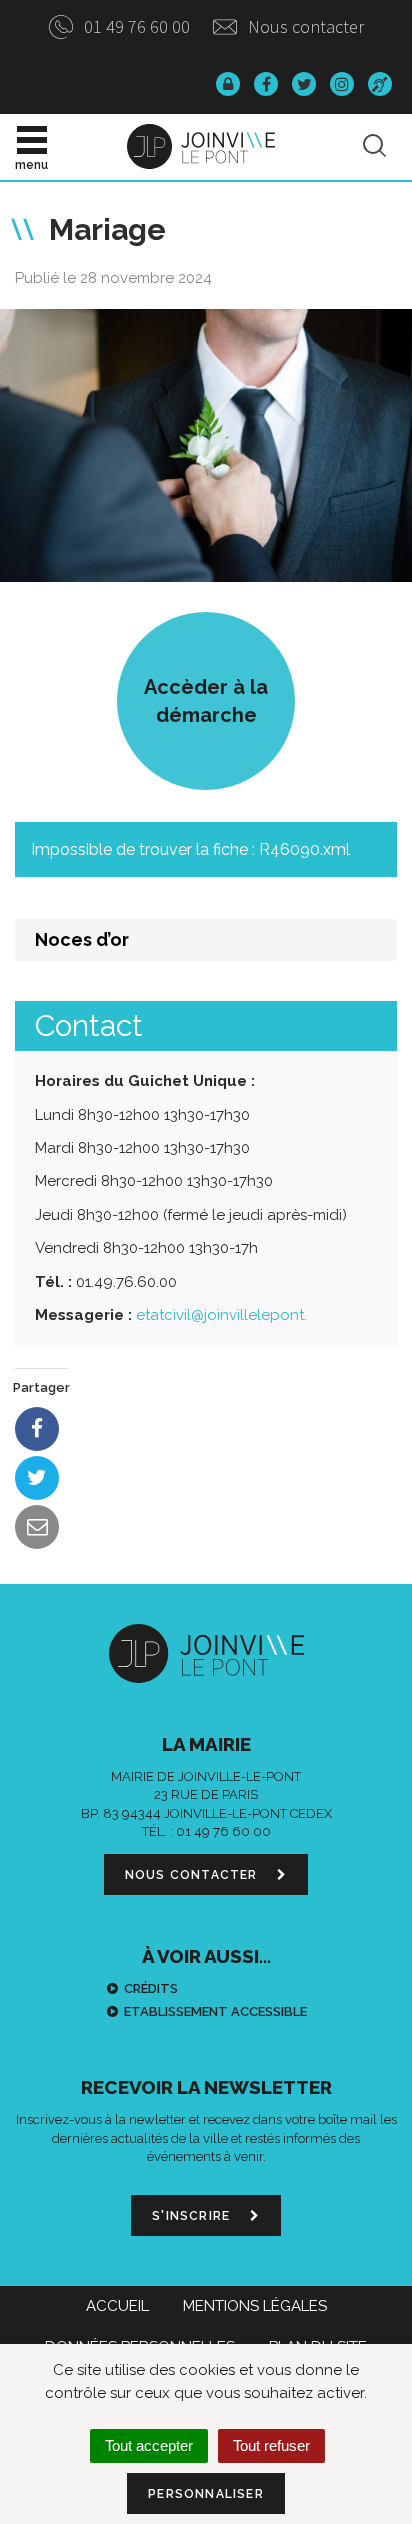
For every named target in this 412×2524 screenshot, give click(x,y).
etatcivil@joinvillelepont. (221, 1315)
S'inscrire (193, 2216)
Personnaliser (206, 2494)
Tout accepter (149, 2445)
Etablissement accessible (215, 2011)
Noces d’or (82, 939)
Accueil (117, 2306)
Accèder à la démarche (206, 701)
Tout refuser (271, 2445)
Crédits (151, 1988)
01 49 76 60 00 (135, 26)
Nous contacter (304, 26)
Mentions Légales (255, 2306)
